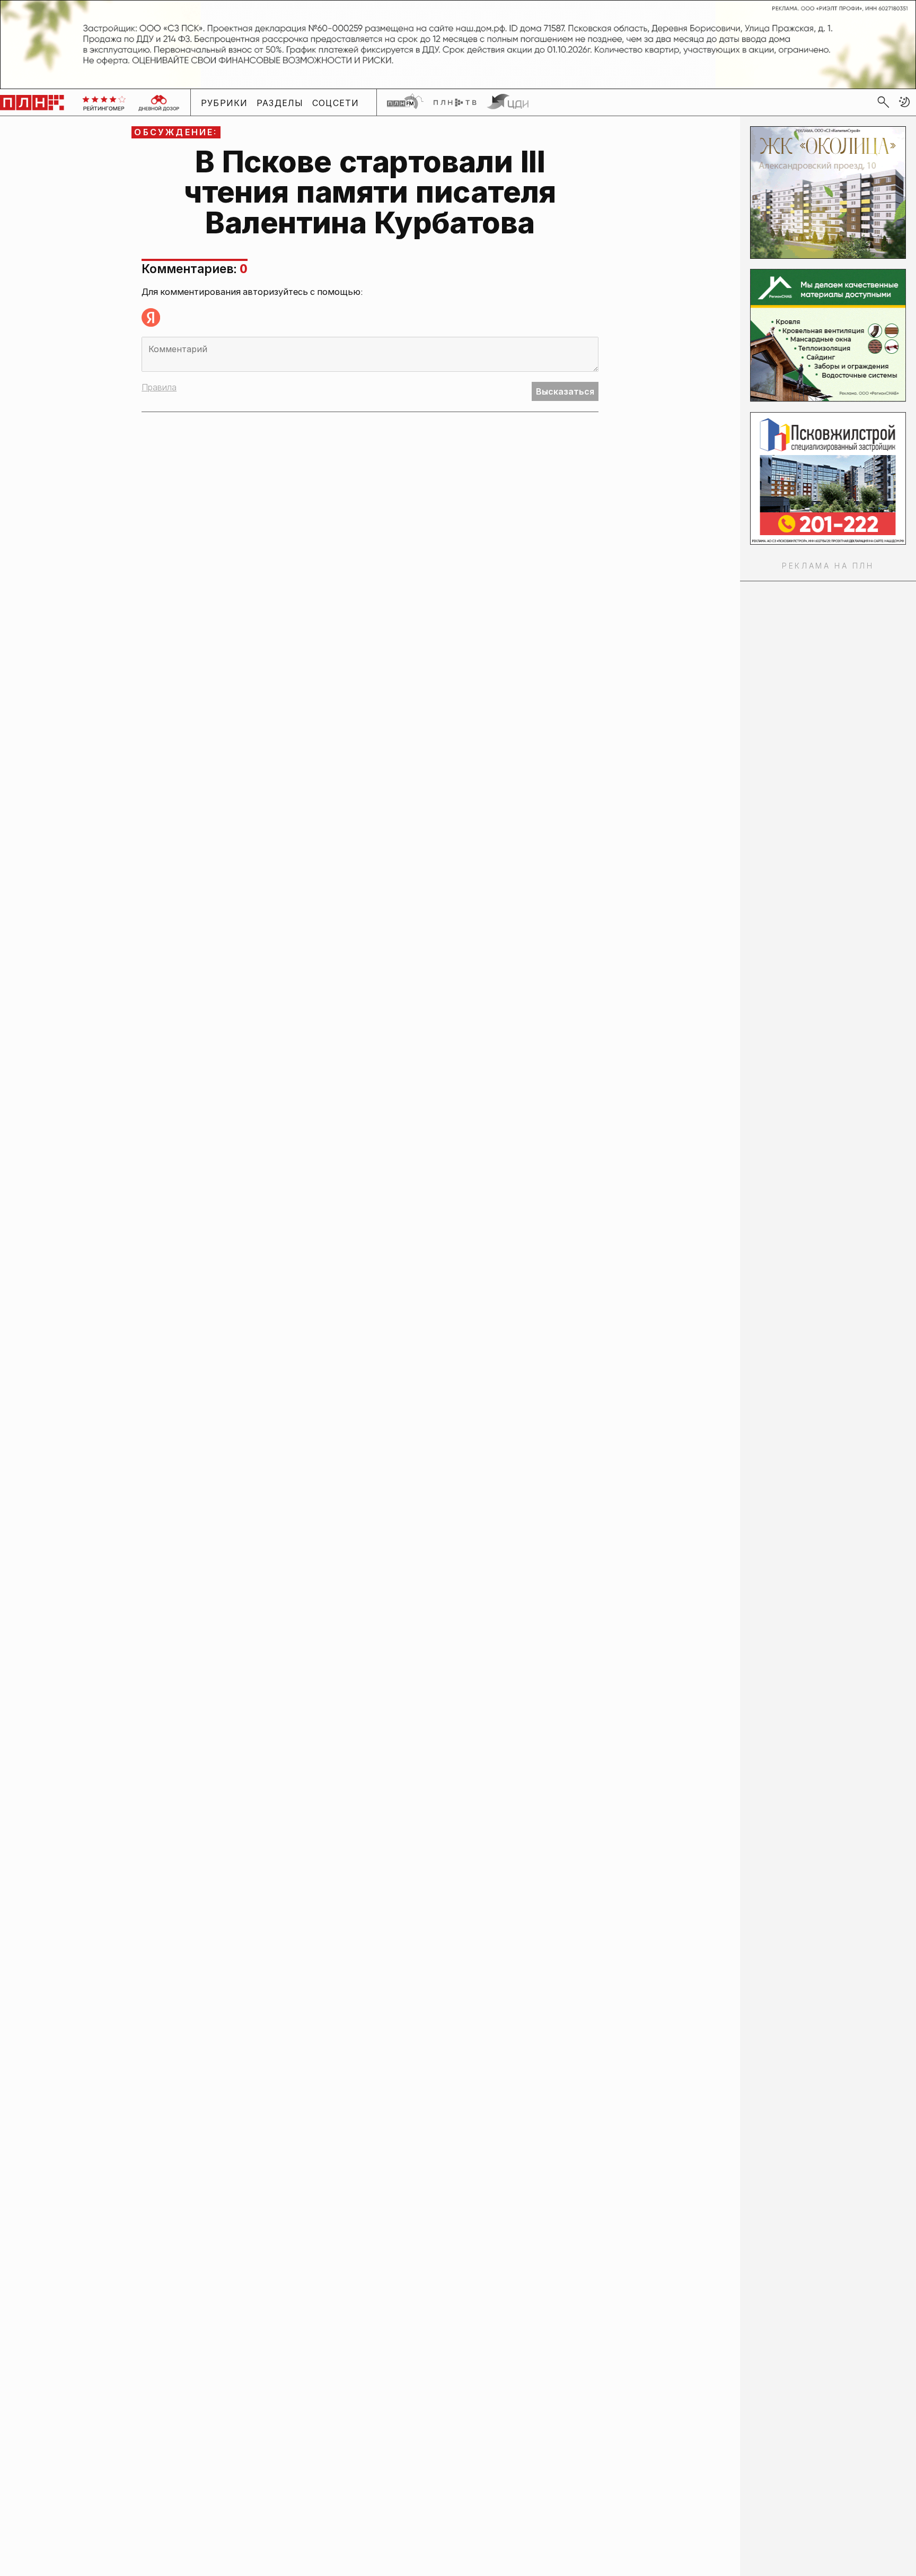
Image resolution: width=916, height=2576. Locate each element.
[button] (904, 102)
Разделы (280, 102)
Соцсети (336, 102)
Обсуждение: (176, 132)
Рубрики (224, 102)
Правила (159, 387)
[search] (883, 102)
